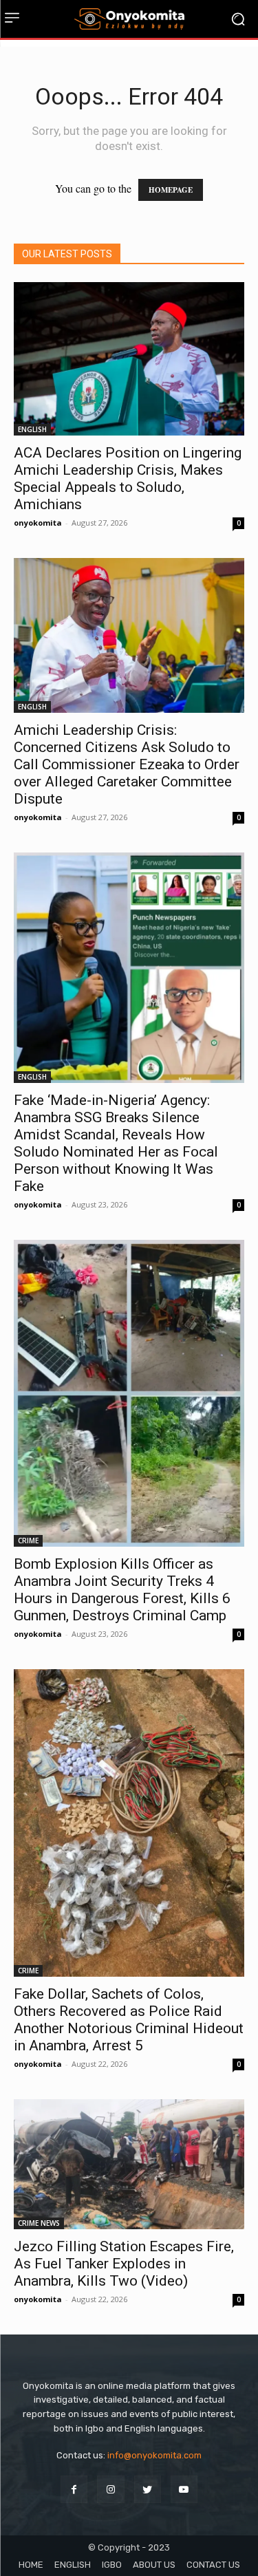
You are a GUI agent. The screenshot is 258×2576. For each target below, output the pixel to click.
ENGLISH (32, 429)
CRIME (28, 1541)
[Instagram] (110, 2489)
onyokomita (38, 523)
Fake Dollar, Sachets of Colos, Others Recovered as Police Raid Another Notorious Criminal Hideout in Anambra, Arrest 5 (129, 2020)
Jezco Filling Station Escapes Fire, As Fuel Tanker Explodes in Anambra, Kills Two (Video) (124, 2264)
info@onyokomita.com (154, 2455)
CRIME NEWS (39, 2223)
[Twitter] (148, 2489)
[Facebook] (74, 2489)
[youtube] (184, 2489)
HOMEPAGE (171, 190)
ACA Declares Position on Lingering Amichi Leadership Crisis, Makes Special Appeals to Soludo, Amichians (128, 479)
